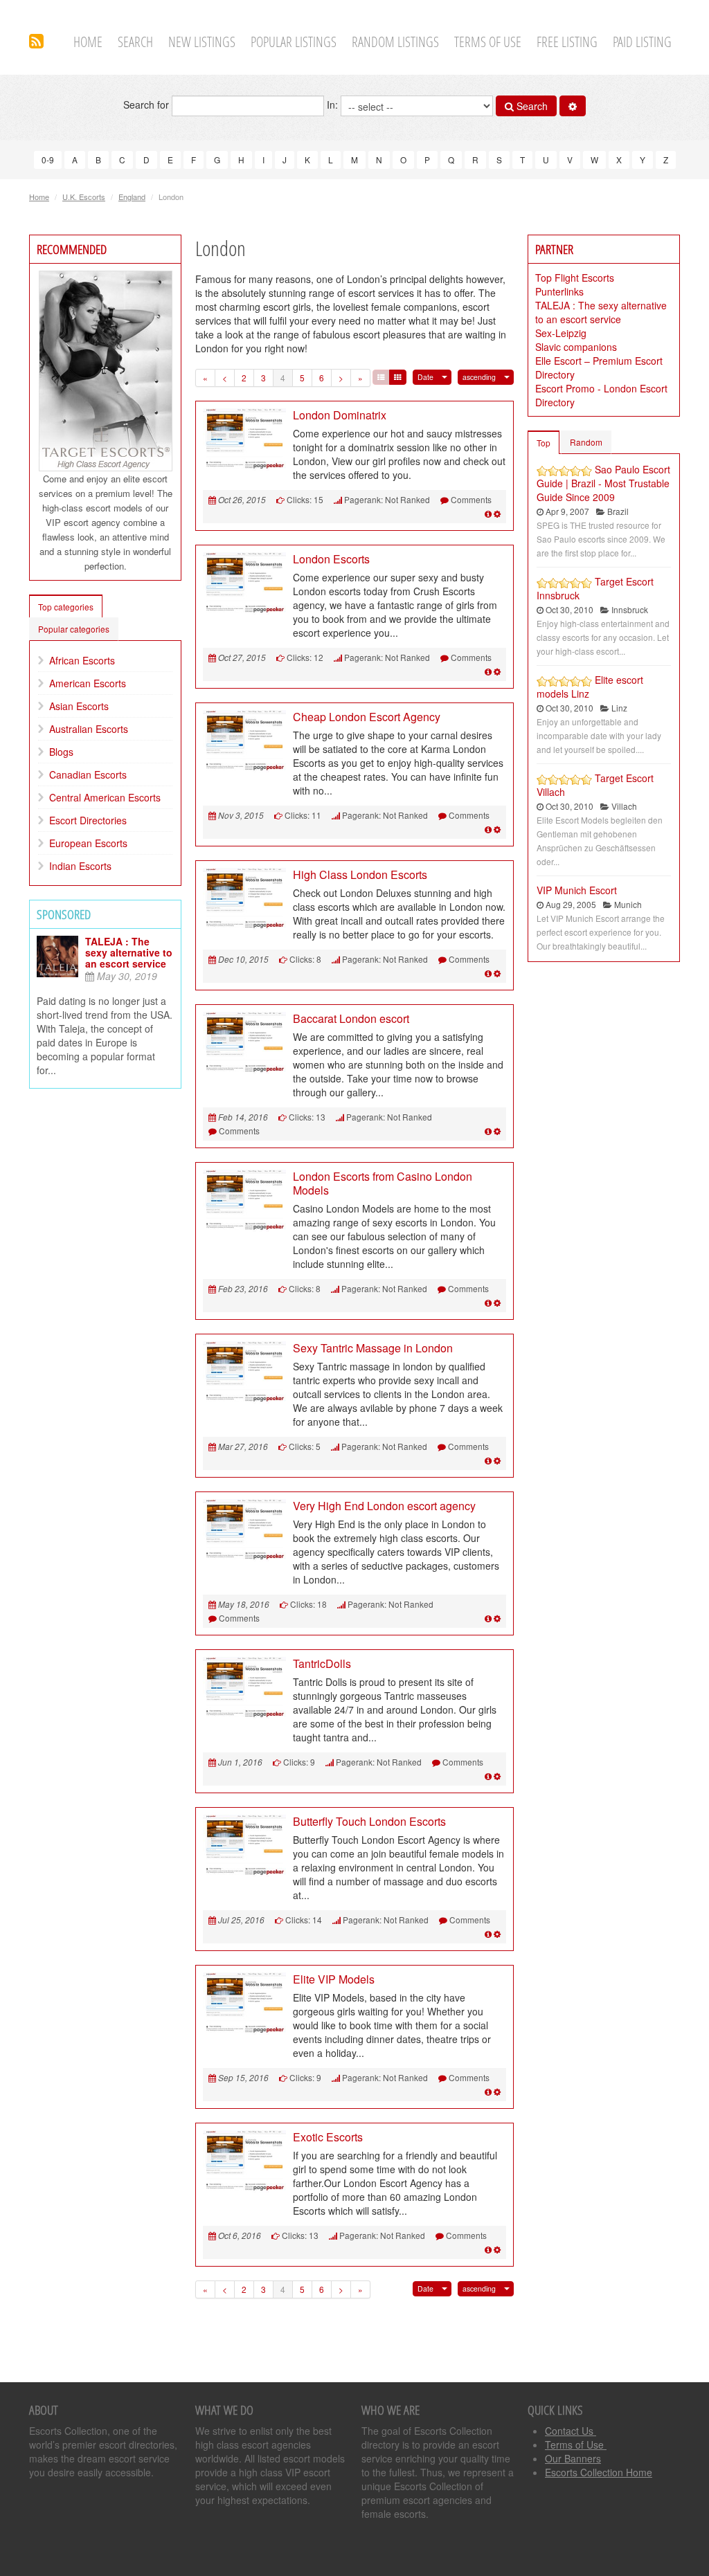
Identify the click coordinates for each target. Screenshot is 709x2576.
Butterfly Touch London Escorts (369, 1821)
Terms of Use (488, 42)
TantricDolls (322, 1663)
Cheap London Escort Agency (367, 717)
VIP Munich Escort (577, 890)
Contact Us (571, 2431)
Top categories (66, 607)
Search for (147, 105)
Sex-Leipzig (561, 333)
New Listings (202, 42)
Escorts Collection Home (599, 2472)
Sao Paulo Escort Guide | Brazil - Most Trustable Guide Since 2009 (603, 483)
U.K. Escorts (84, 197)
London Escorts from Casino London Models (383, 1183)
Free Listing (567, 42)
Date (425, 377)
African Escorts (82, 660)
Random (586, 442)
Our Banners (573, 2458)
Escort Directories (88, 820)
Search (135, 42)
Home (88, 42)
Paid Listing (642, 42)
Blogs (61, 752)
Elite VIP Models (334, 1979)
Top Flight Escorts (575, 278)
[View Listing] (488, 513)
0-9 (48, 160)
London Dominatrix (340, 415)
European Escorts (88, 843)
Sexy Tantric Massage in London (373, 1348)
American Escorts (88, 683)
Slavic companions (576, 347)
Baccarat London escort (351, 1018)
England (132, 197)
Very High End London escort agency (384, 1506)
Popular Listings (294, 42)
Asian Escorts (79, 706)
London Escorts (331, 559)
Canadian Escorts (88, 774)
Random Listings (395, 42)
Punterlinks (559, 291)
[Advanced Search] (573, 106)
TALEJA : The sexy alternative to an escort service (129, 952)
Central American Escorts (105, 797)
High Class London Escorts (360, 874)
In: (334, 105)
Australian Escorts (89, 729)
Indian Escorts (80, 866)
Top (544, 443)
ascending (479, 377)
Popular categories (74, 629)
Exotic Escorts (328, 2137)
